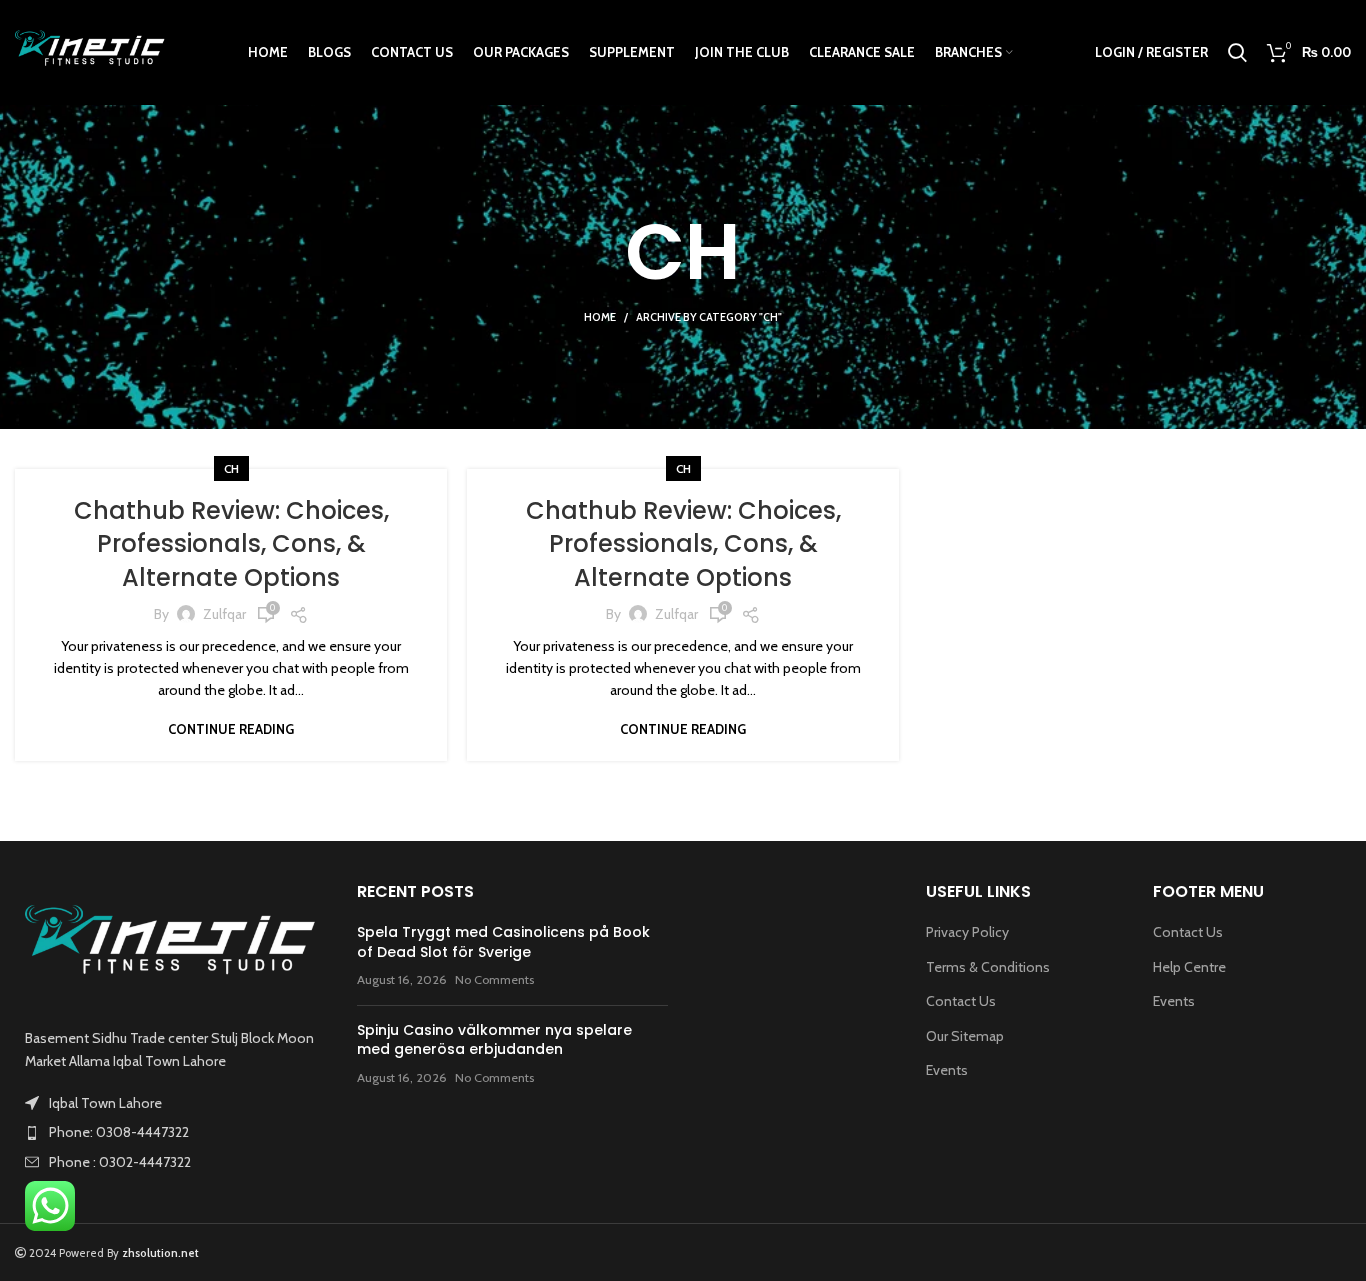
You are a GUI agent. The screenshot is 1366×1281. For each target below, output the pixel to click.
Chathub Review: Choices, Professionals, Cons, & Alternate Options (231, 544)
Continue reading (231, 729)
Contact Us (961, 1001)
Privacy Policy (967, 932)
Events (947, 1070)
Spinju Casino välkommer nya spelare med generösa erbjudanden (494, 1040)
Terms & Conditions (988, 967)
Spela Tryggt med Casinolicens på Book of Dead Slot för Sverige (503, 942)
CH (231, 468)
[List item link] (171, 1132)
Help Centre (1189, 967)
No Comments (494, 979)
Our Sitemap (965, 1036)
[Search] (1237, 53)
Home (600, 317)
